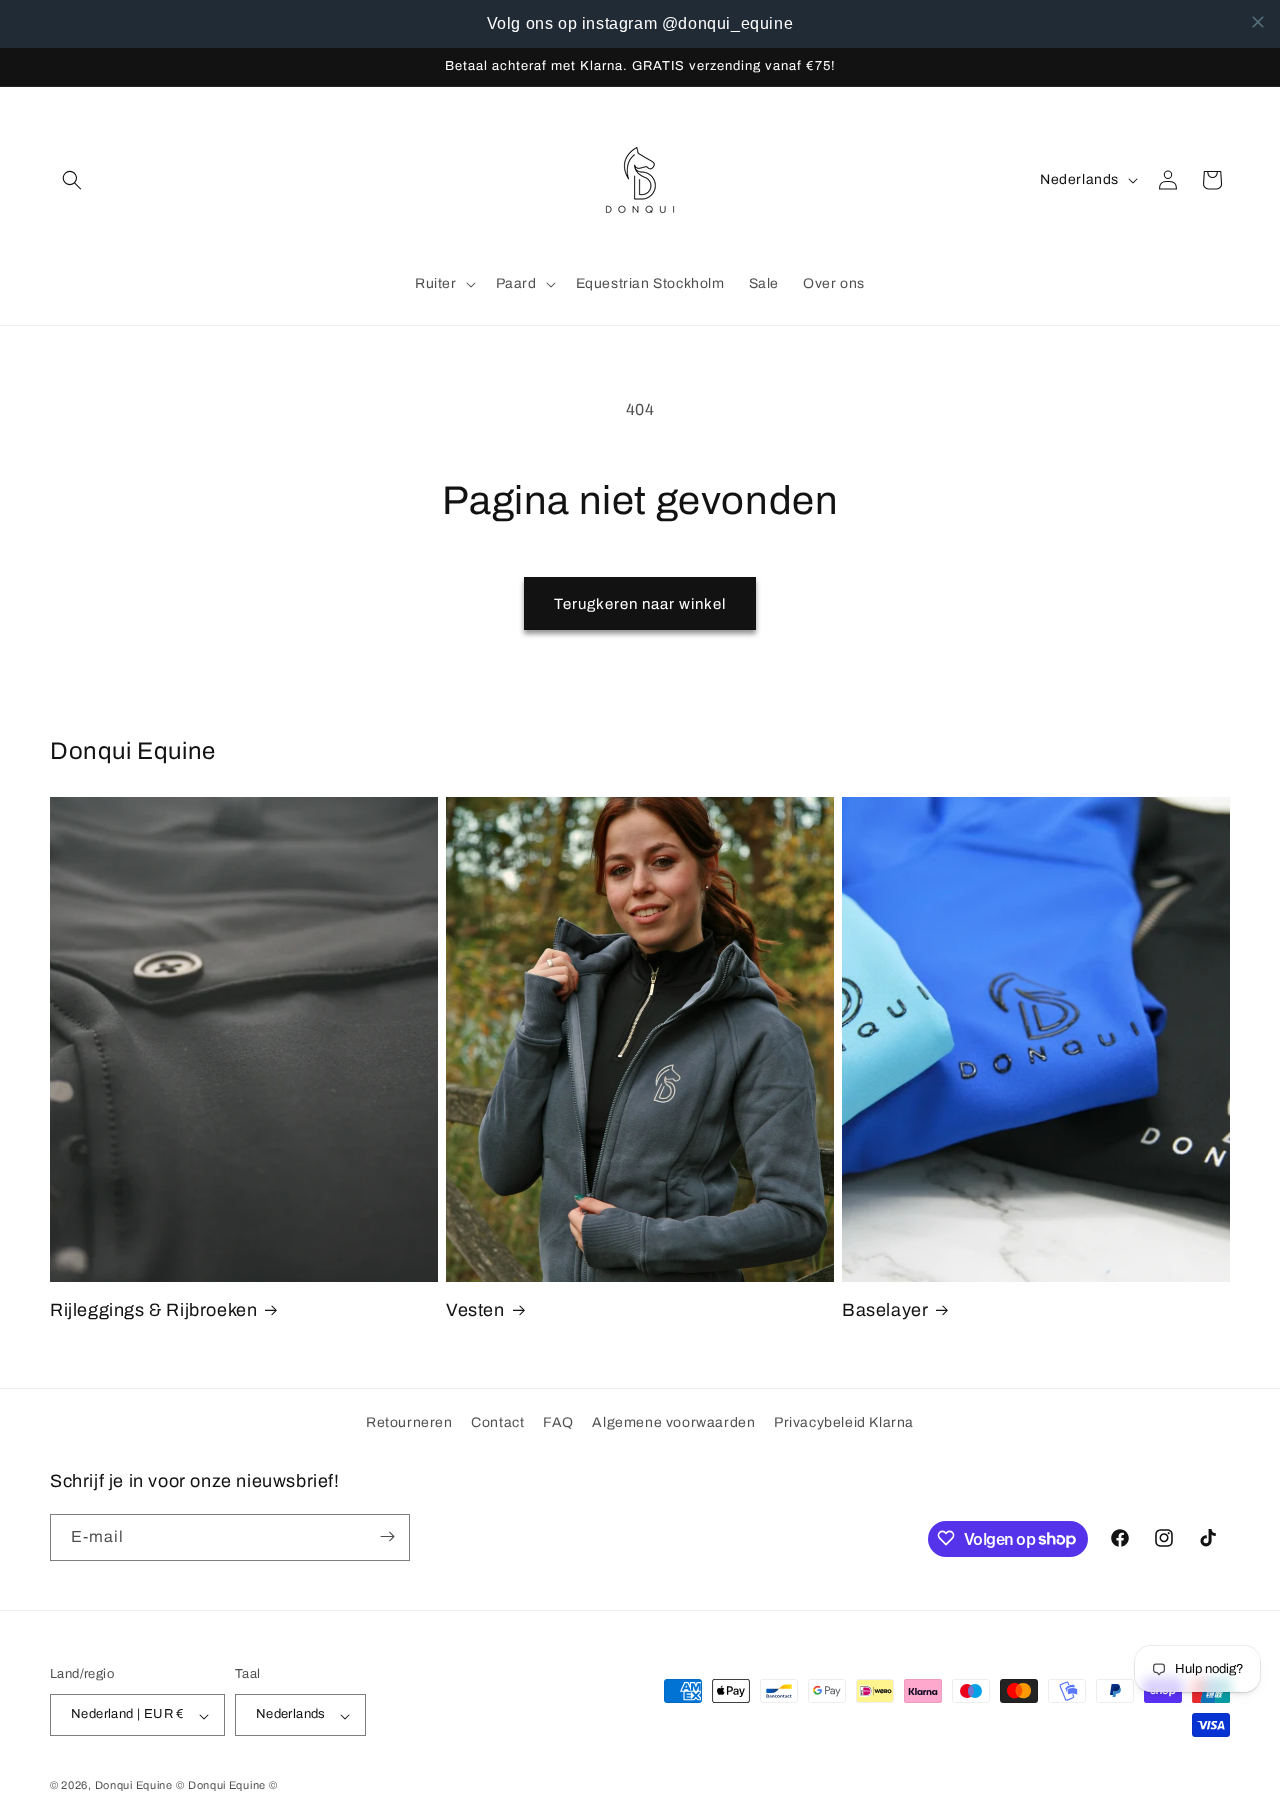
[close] (1258, 22)
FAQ (558, 1422)
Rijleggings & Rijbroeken (153, 1310)
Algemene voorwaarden (673, 1422)
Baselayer (885, 1310)
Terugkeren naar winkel (640, 604)
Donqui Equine (134, 1786)
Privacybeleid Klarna (844, 1422)
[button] (72, 180)
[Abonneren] (387, 1536)
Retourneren (409, 1422)
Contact (497, 1422)
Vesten (475, 1310)
